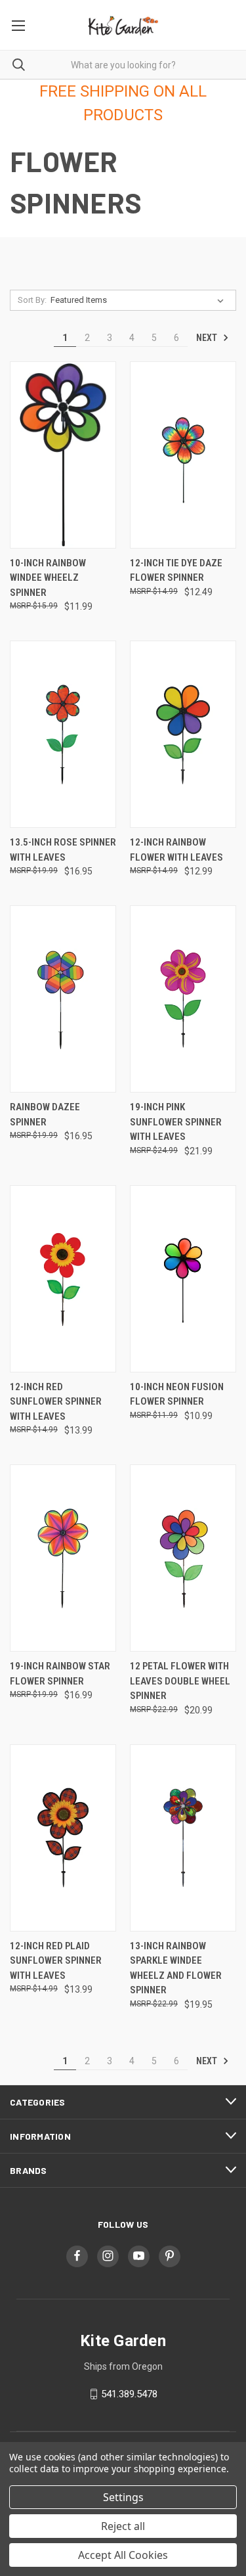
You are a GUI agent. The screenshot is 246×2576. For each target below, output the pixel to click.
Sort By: (32, 300)
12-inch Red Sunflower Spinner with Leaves (56, 1402)
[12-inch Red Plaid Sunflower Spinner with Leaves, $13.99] (63, 1838)
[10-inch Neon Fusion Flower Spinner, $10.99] (183, 1279)
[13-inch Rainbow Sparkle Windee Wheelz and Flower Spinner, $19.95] (183, 1838)
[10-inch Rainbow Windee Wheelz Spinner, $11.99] (63, 455)
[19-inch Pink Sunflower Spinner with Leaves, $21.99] (183, 999)
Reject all (123, 2526)
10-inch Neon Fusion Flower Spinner (177, 1394)
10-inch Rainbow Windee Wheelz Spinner (48, 578)
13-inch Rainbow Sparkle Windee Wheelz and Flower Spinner (176, 1968)
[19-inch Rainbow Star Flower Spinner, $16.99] (63, 1558)
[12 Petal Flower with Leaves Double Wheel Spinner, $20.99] (183, 1558)
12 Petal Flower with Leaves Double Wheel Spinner (180, 1681)
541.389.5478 (129, 2394)
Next (208, 338)
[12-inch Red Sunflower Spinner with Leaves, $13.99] (63, 1279)
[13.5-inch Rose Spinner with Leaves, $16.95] (63, 734)
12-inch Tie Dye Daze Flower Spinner (176, 571)
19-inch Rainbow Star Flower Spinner (60, 1674)
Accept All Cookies (123, 2555)
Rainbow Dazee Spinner (45, 1115)
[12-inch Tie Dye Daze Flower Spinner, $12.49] (183, 455)
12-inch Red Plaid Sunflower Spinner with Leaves (56, 1961)
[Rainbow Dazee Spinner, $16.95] (63, 999)
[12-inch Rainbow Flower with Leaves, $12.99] (183, 734)
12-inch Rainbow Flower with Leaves (176, 850)
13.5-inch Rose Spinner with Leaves (63, 850)
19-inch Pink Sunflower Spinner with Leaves (176, 1122)
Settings (123, 2497)
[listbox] (140, 300)
